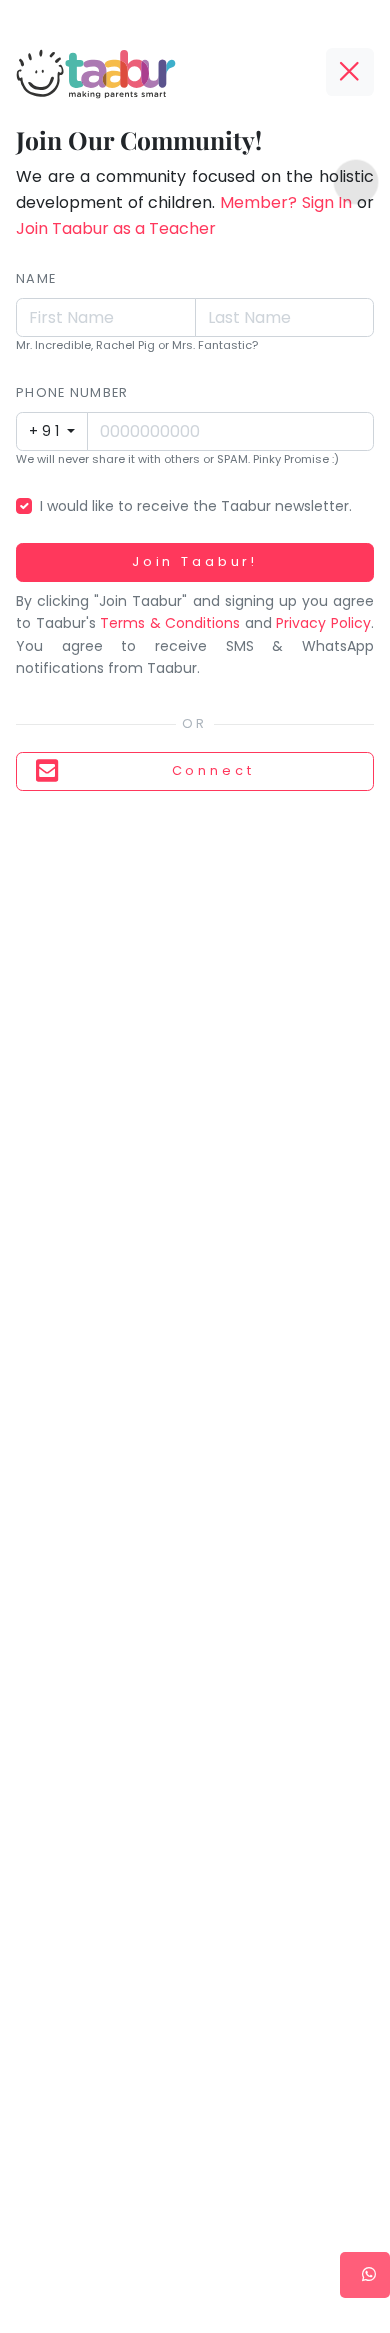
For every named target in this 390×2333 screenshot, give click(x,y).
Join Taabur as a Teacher (116, 228)
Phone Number (72, 392)
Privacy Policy (323, 623)
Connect (213, 770)
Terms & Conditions (170, 623)
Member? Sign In (286, 202)
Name (36, 278)
